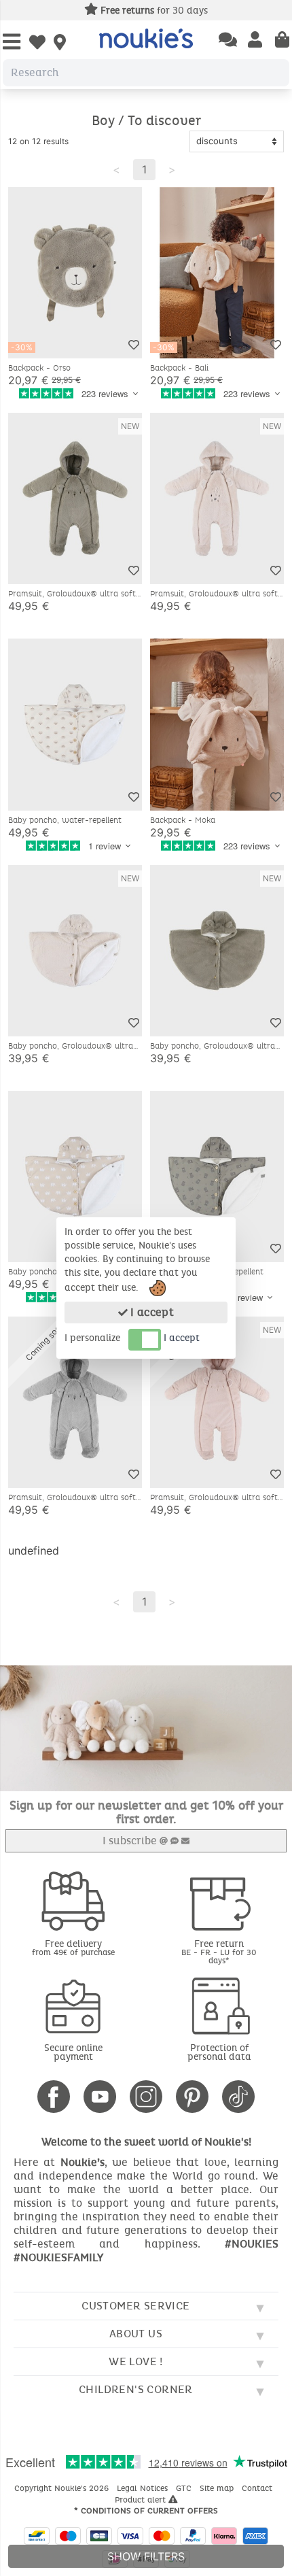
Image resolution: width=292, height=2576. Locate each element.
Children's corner (136, 2389)
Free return (219, 1951)
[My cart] (282, 41)
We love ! (136, 2361)
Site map (218, 2488)
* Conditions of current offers (146, 2511)
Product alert (142, 2500)
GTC (185, 2488)
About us (136, 2334)
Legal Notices (144, 2488)
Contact (258, 2488)
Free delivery (73, 1947)
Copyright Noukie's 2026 (63, 2488)
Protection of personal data (219, 2052)
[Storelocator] (60, 44)
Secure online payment (73, 2052)
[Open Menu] (12, 43)
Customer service (135, 2306)
